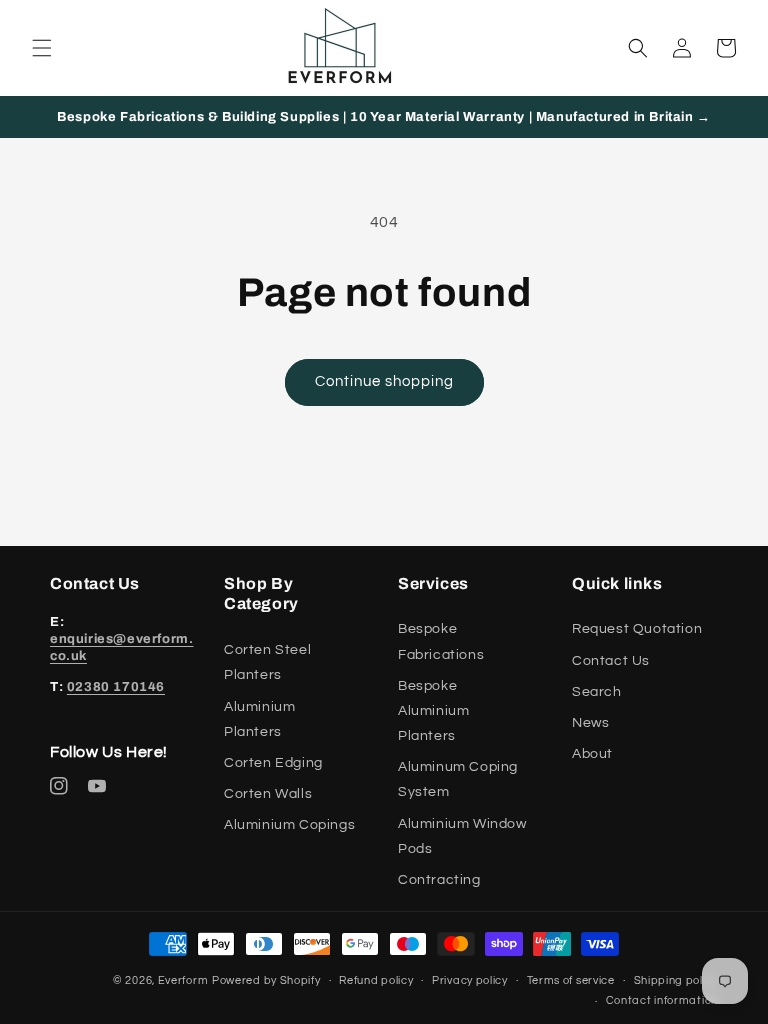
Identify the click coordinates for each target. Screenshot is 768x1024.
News (590, 723)
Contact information (662, 1000)
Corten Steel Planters (267, 662)
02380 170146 (116, 687)
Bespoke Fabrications (441, 641)
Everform (183, 980)
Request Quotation (637, 629)
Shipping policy (676, 980)
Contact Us (611, 661)
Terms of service (571, 980)
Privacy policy (470, 980)
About (592, 754)
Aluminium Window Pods (462, 836)
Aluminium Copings (289, 825)
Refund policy (376, 980)
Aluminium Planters (259, 719)
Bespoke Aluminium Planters (433, 711)
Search (597, 692)
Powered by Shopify (266, 980)
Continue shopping (384, 381)
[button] (42, 48)
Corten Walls (268, 794)
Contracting (439, 880)
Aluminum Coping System (458, 779)
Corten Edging (273, 763)
